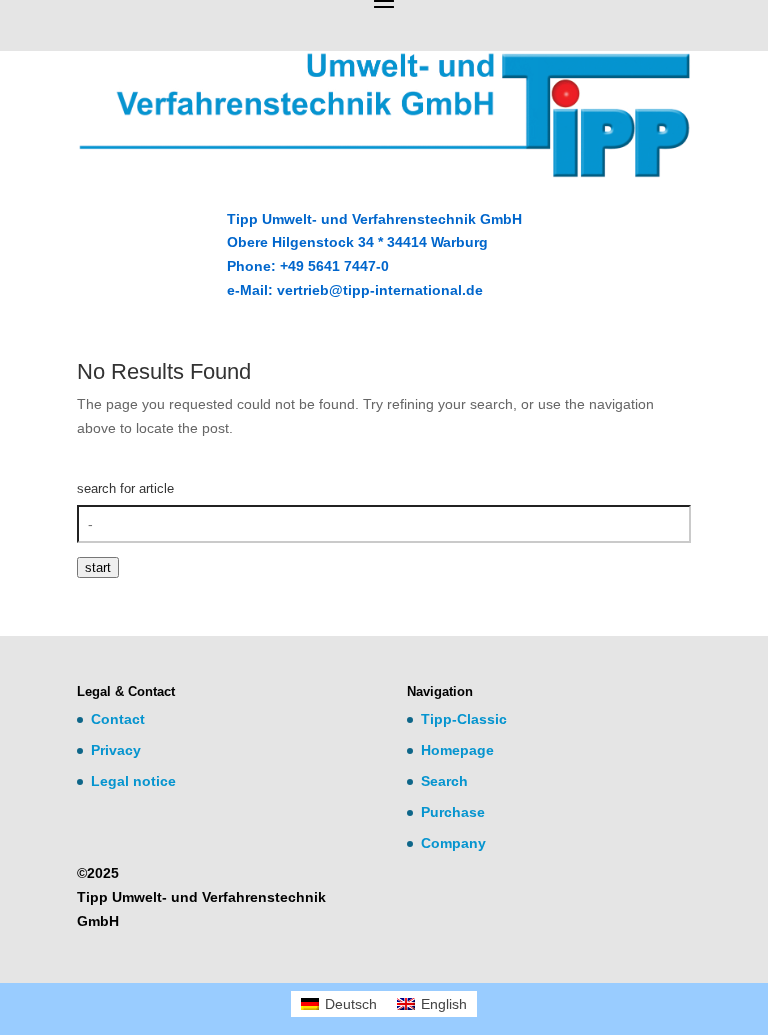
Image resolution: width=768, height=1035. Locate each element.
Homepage (457, 750)
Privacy (116, 750)
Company (453, 843)
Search (444, 781)
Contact (118, 719)
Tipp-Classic (464, 719)
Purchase (453, 812)
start (98, 567)
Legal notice (133, 781)
